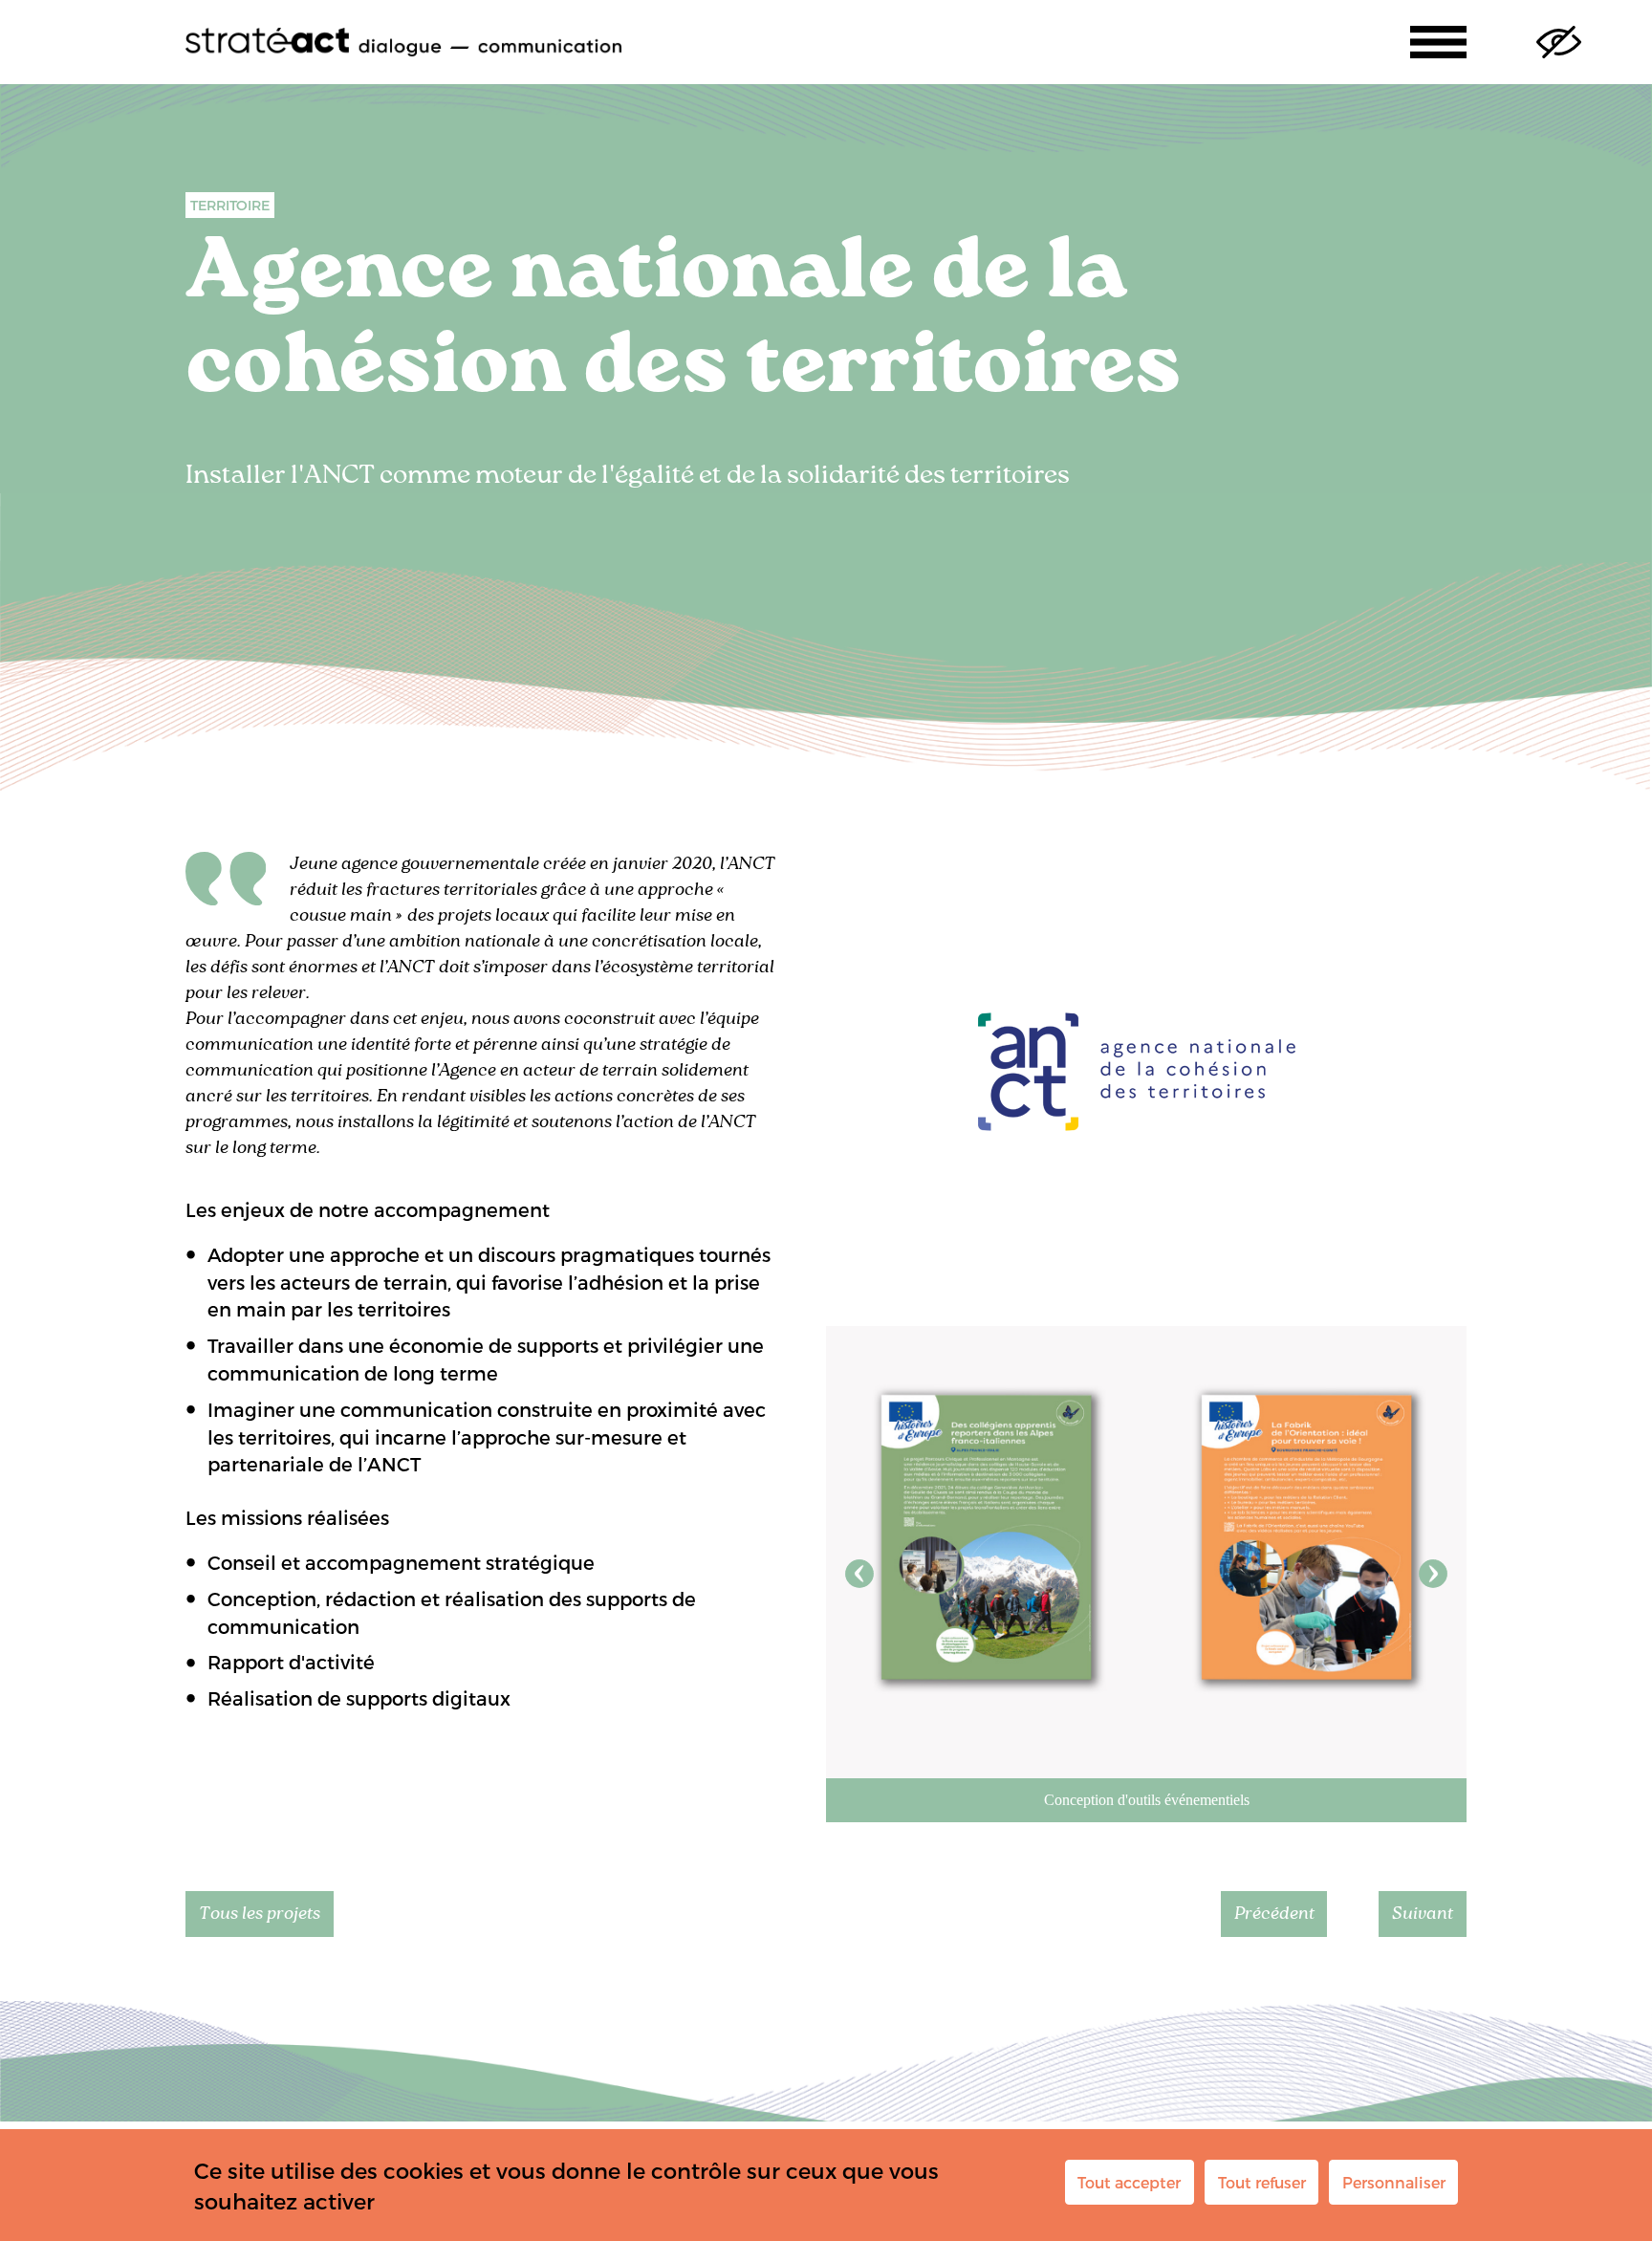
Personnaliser (1394, 2182)
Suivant (1433, 1574)
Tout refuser (1262, 2182)
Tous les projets (260, 1914)
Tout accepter (1129, 2182)
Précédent (859, 1574)
